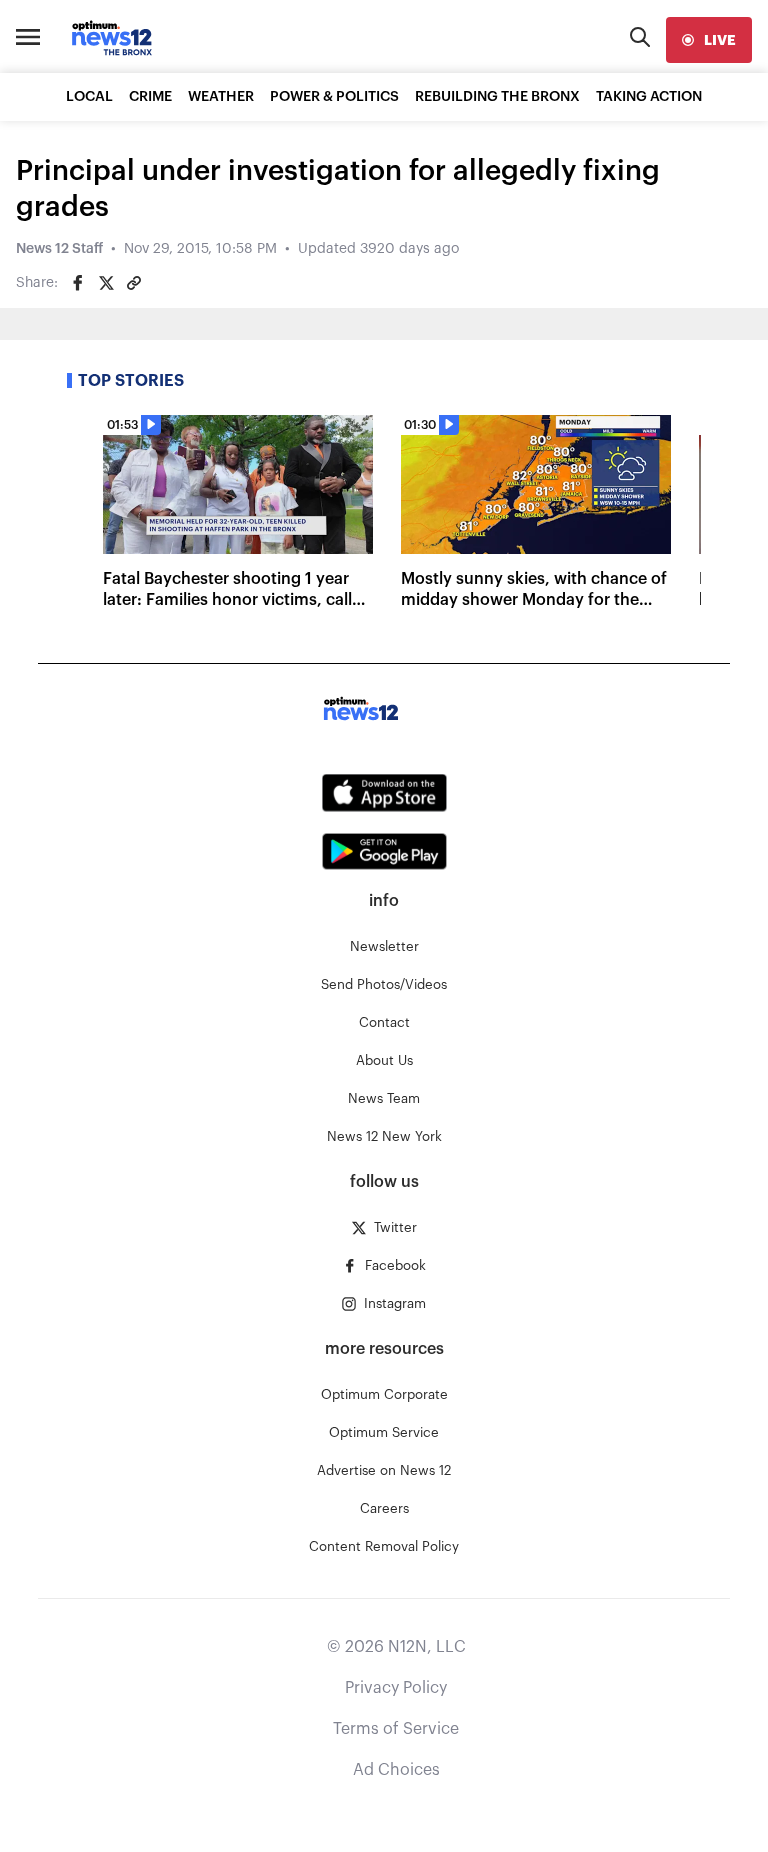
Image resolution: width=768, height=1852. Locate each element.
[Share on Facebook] (78, 283)
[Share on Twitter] (106, 283)
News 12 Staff (59, 249)
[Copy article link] (134, 283)
